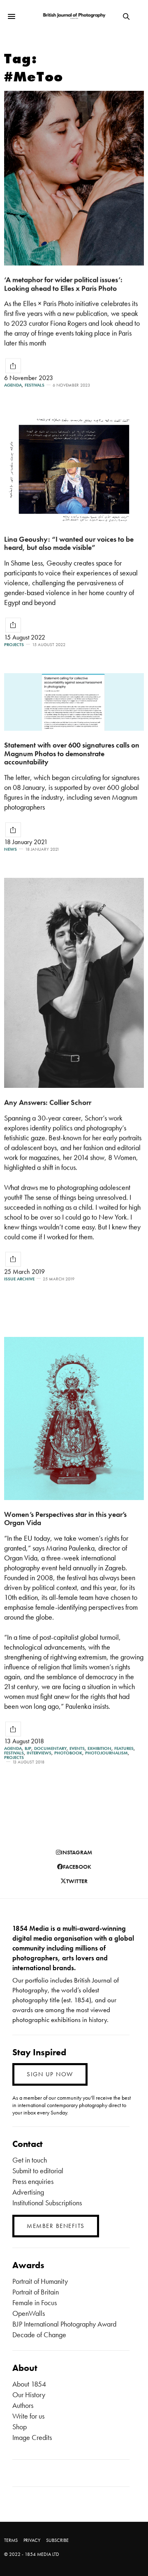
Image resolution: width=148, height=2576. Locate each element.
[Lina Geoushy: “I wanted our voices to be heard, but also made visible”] (74, 469)
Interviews (39, 1753)
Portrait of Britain (36, 2292)
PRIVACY (32, 2540)
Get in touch (30, 2160)
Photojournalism (106, 1753)
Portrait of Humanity (40, 2281)
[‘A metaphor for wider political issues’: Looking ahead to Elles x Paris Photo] (74, 178)
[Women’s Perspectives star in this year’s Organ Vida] (74, 1418)
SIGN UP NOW (50, 2074)
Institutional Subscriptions (47, 2203)
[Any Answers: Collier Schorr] (74, 983)
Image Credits (32, 2437)
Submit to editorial (38, 2171)
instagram (76, 1852)
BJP (28, 1748)
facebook (77, 1867)
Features (124, 1748)
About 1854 (29, 2384)
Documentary (50, 1748)
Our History (29, 2395)
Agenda (13, 385)
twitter (77, 1881)
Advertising (28, 2192)
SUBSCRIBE (57, 2540)
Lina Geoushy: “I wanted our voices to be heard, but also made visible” (69, 543)
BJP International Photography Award (64, 2324)
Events (77, 1748)
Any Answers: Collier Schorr (48, 1102)
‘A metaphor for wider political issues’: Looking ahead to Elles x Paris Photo (63, 284)
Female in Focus (35, 2302)
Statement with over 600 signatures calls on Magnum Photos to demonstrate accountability (72, 753)
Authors (23, 2405)
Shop (20, 2427)
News (10, 849)
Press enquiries (33, 2181)
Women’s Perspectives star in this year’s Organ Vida (65, 1519)
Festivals (35, 385)
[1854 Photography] (74, 16)
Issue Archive (19, 1279)
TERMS (11, 2540)
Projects (14, 645)
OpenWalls (29, 2313)
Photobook (68, 1753)
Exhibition (99, 1748)
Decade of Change (39, 2335)
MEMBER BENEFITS (56, 2226)
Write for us (28, 2416)
